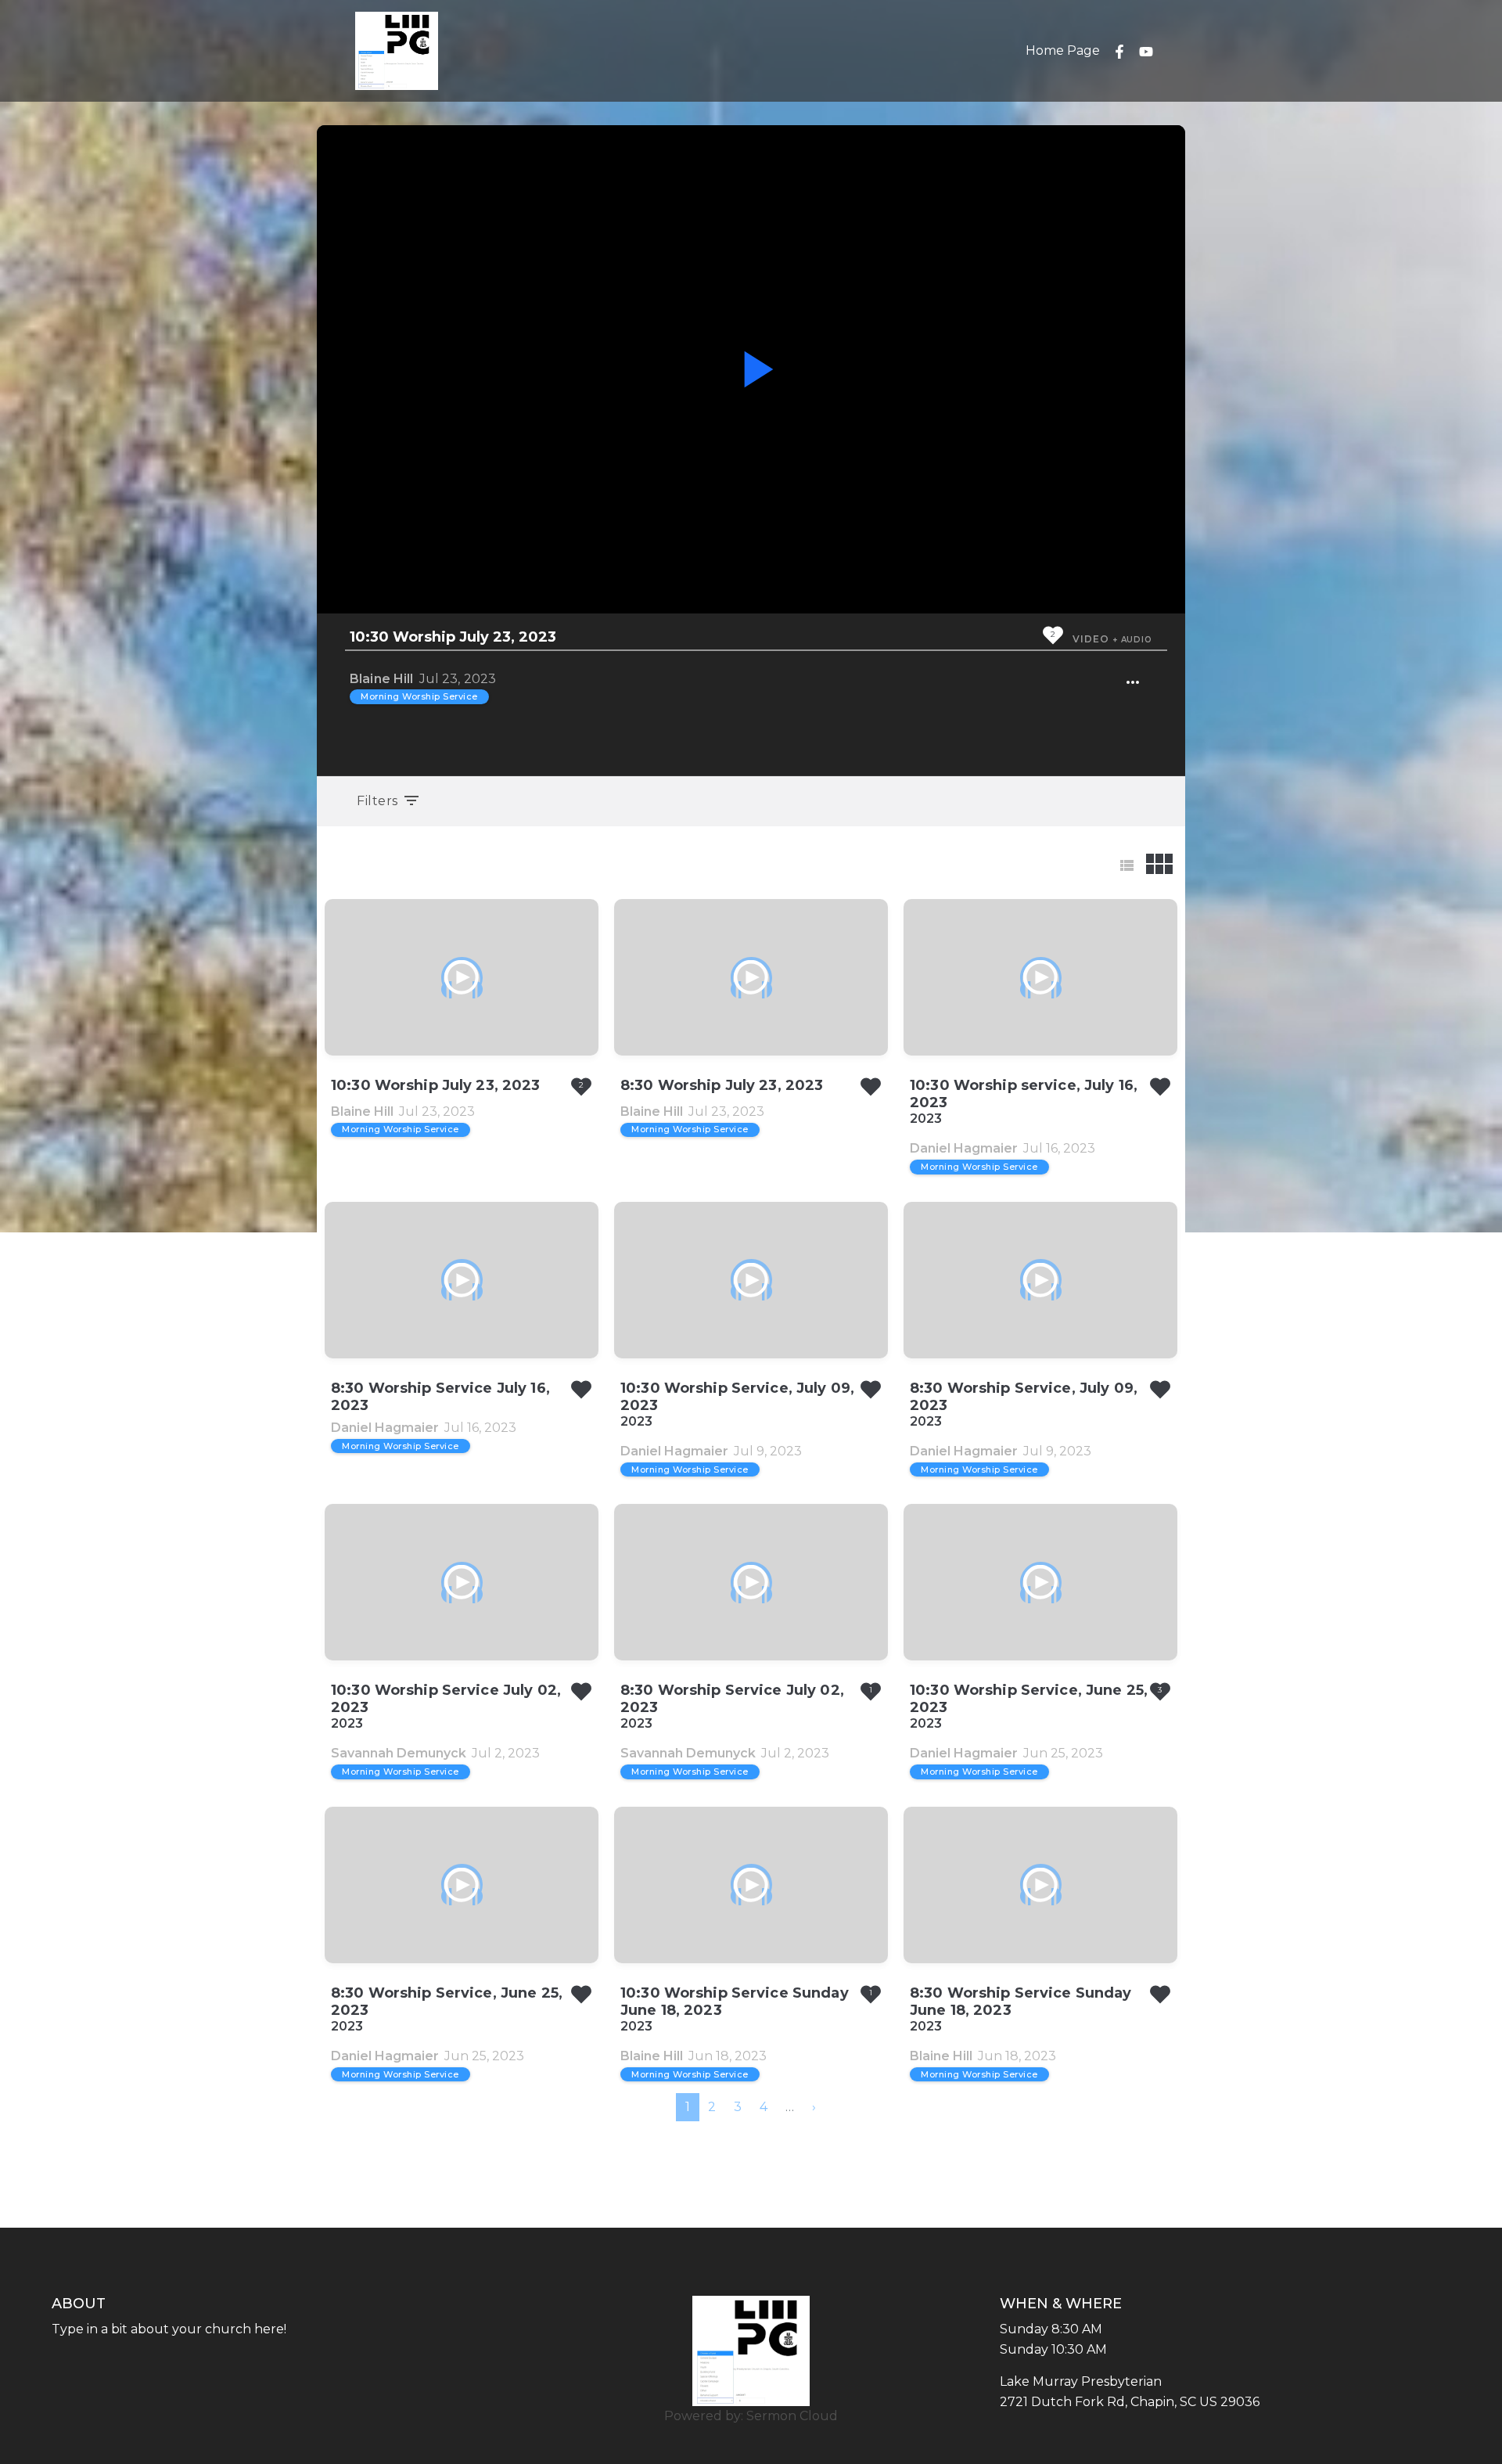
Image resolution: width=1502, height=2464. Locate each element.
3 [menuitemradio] (738, 2107)
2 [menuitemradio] (712, 2107)
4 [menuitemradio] (764, 2107)
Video (1091, 639)
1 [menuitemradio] (688, 2107)
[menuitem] (814, 2107)
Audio (1137, 640)
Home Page (1063, 50)
